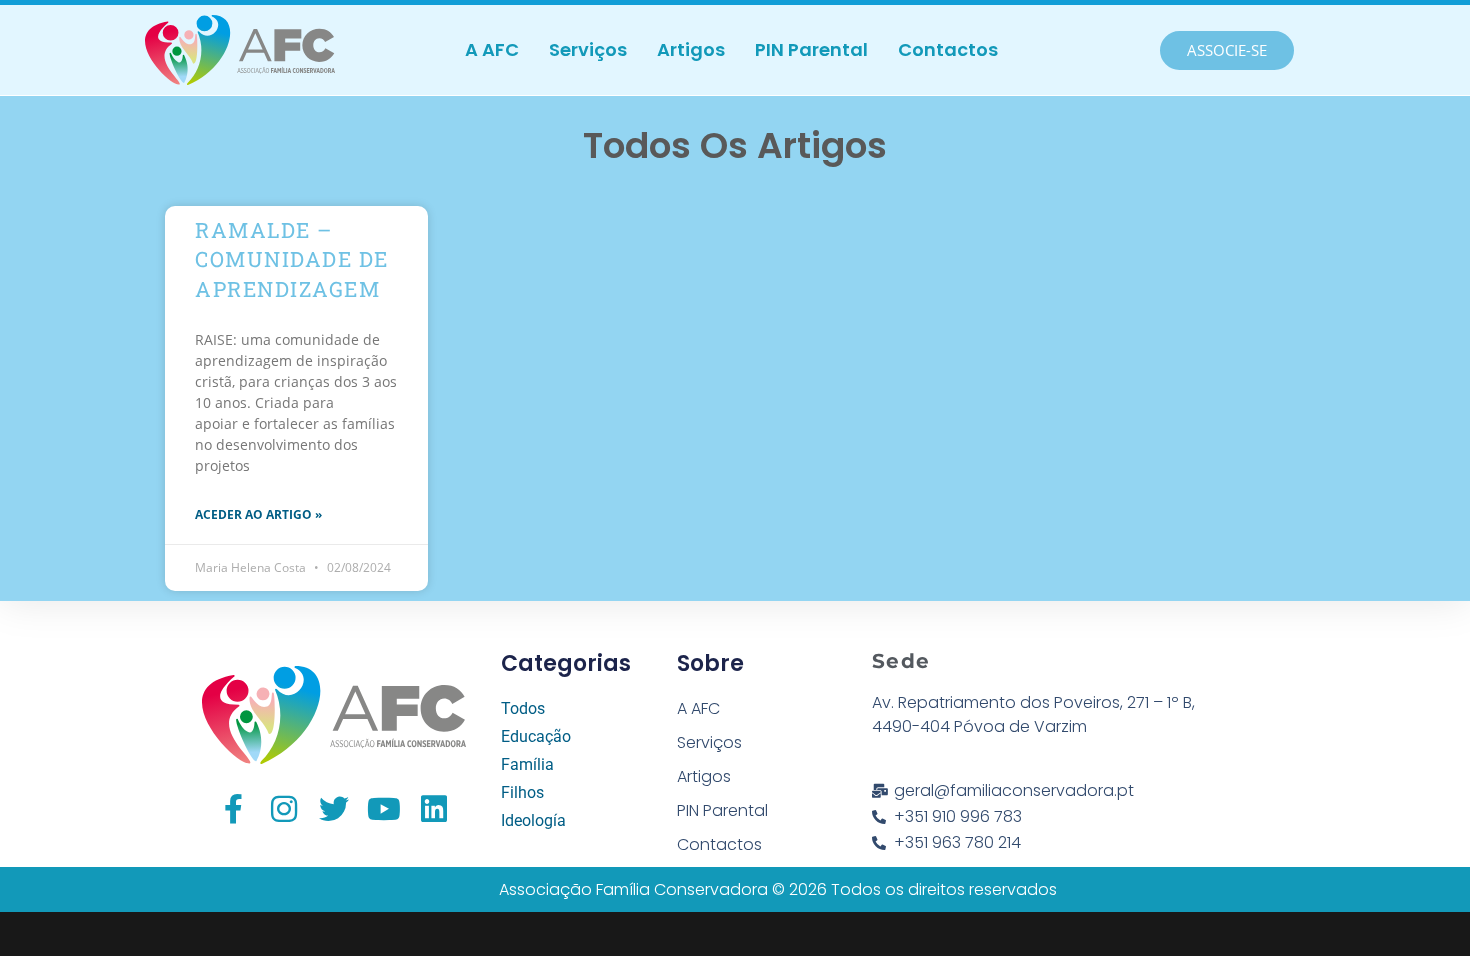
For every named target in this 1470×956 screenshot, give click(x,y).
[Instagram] (284, 809)
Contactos (948, 49)
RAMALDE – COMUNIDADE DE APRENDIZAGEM (292, 259)
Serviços (588, 49)
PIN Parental (811, 49)
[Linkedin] (434, 809)
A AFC (492, 49)
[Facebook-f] (234, 809)
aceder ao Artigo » (258, 514)
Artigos (691, 49)
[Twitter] (334, 809)
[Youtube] (384, 809)
